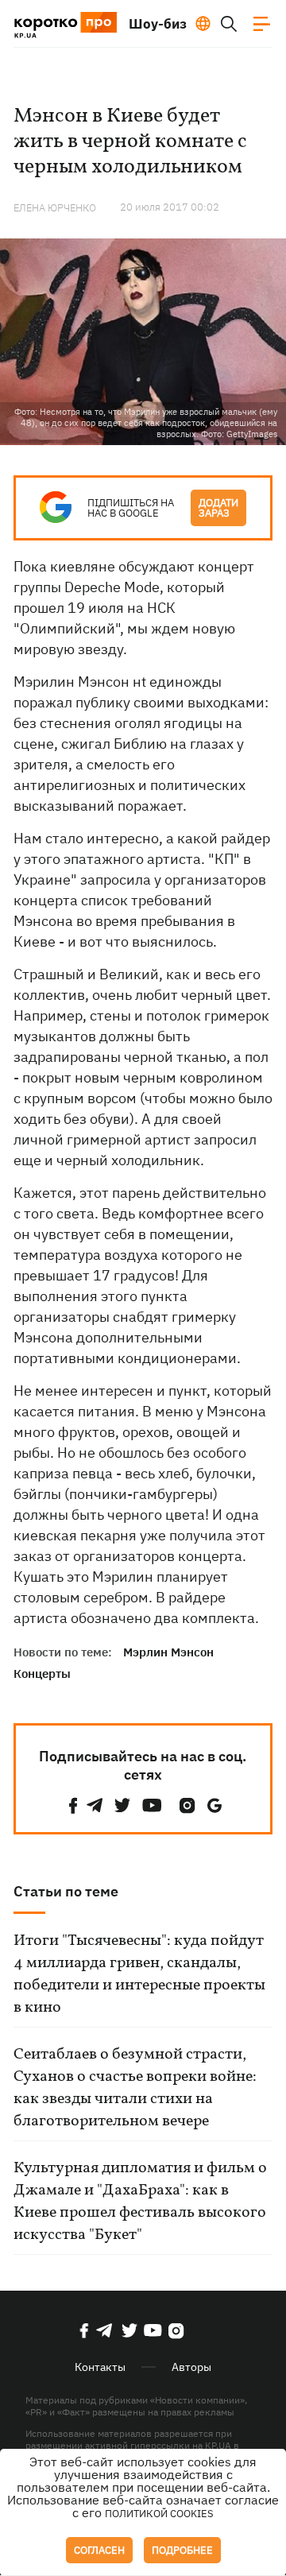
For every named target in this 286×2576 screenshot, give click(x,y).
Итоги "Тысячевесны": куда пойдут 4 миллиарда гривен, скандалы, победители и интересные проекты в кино (139, 1974)
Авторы (191, 2367)
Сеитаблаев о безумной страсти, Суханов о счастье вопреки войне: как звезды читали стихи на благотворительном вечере (135, 2088)
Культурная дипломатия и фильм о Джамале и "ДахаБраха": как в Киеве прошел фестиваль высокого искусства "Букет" (140, 2202)
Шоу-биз (158, 24)
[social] (73, 1805)
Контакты (100, 2367)
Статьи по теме (66, 1891)
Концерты (42, 1673)
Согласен (99, 2550)
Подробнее (182, 2550)
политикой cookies (159, 2514)
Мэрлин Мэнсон (168, 1652)
